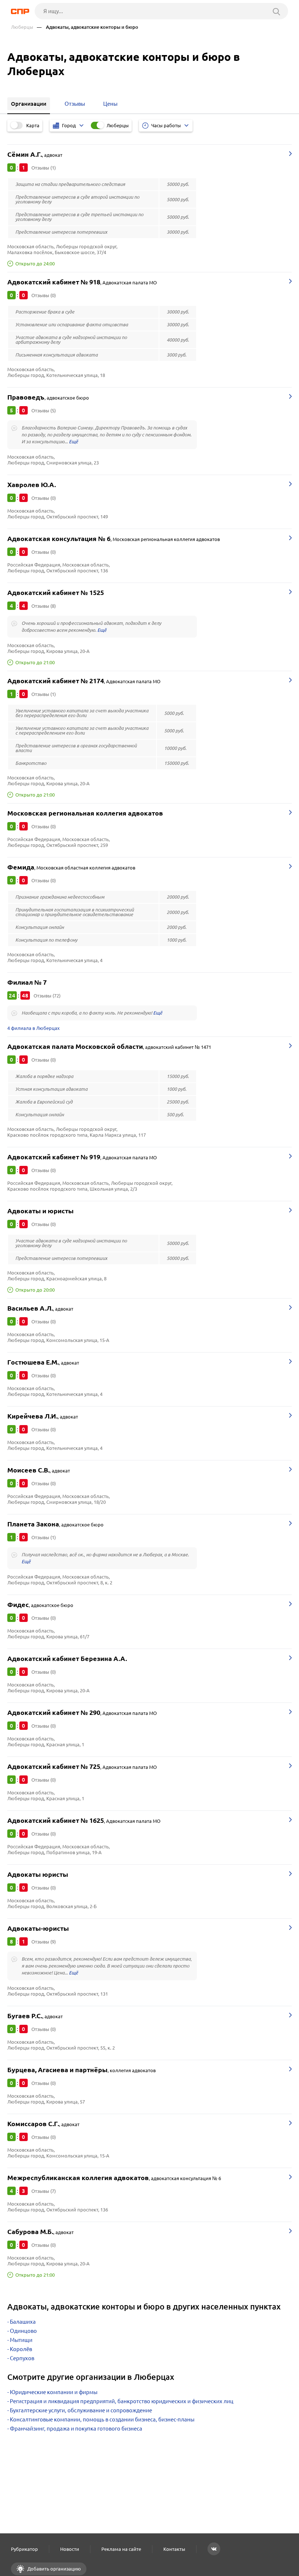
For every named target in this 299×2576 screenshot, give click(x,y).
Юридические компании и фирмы (54, 2392)
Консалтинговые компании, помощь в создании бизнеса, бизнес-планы (102, 2419)
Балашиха (23, 2322)
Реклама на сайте (121, 2549)
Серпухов (22, 2358)
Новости (70, 2549)
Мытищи (21, 2340)
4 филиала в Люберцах (34, 1028)
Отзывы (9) (44, 1942)
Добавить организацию (54, 2569)
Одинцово (23, 2331)
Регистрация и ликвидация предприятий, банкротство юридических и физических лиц (122, 2401)
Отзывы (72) (47, 996)
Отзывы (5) (44, 410)
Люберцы (22, 27)
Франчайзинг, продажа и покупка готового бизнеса (76, 2429)
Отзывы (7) (44, 2191)
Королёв (21, 2349)
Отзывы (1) (44, 168)
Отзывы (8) (44, 606)
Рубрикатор (24, 2549)
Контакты (174, 2549)
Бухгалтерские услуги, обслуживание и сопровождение (81, 2410)
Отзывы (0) (44, 295)
